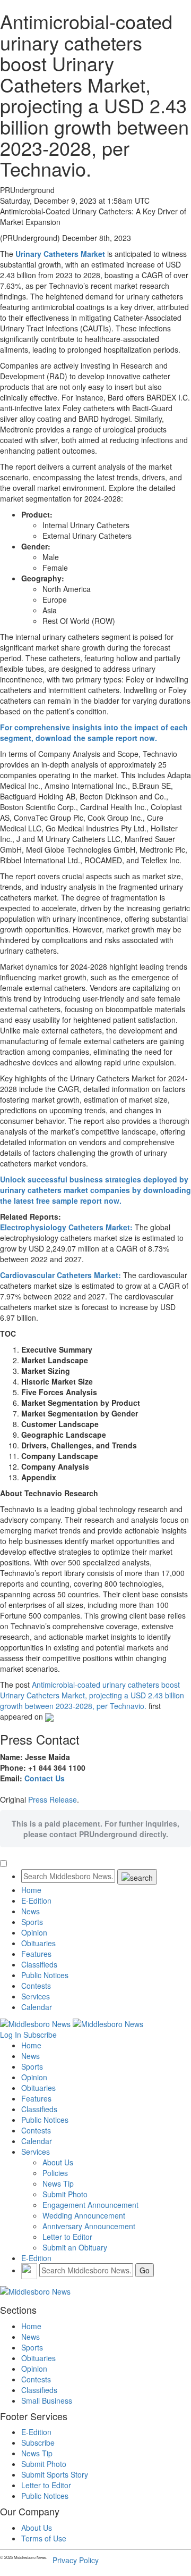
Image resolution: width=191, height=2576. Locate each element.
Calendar (37, 2007)
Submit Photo (65, 2194)
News (31, 1911)
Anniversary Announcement (89, 2226)
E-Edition (36, 1900)
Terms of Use (44, 2538)
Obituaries (38, 1943)
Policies (55, 2173)
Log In (11, 2035)
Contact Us (45, 1778)
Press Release (53, 1799)
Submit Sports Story (55, 2474)
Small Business (47, 2400)
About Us (58, 2162)
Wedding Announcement (84, 2215)
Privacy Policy (76, 2560)
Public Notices (45, 1975)
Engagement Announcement (90, 2205)
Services (36, 1996)
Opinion (34, 1932)
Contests (36, 1986)
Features (36, 1954)
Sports (32, 1922)
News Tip (58, 2183)
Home (31, 1890)
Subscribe (40, 2035)
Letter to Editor (67, 2237)
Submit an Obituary (75, 2247)
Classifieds (39, 1964)
